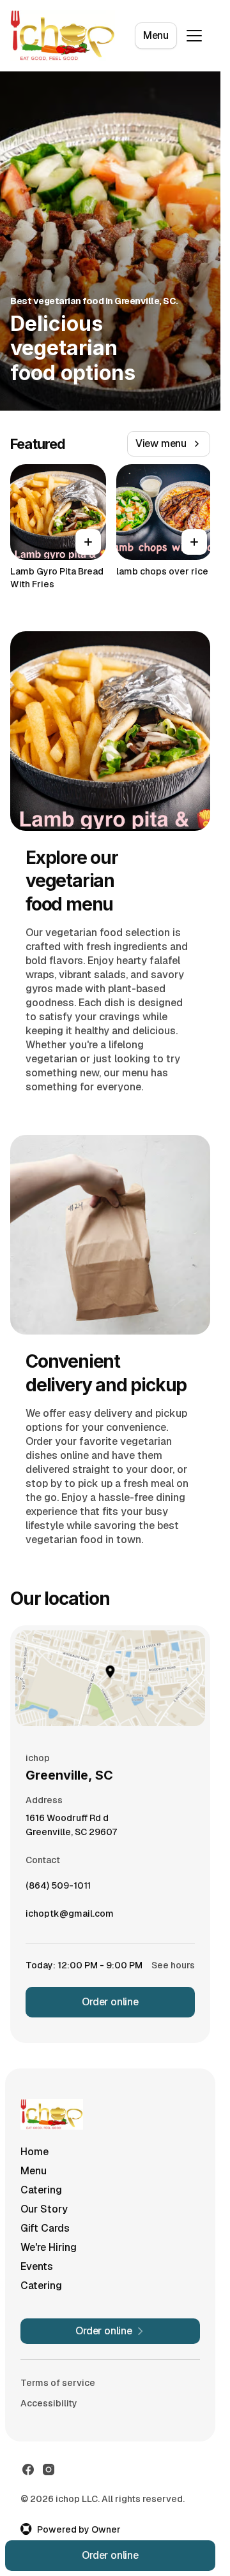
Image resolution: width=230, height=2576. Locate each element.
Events (37, 2266)
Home (34, 2152)
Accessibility (49, 2403)
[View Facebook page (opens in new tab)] (28, 2470)
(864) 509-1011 (58, 1889)
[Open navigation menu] (194, 36)
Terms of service (58, 2383)
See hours (173, 1965)
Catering (41, 2190)
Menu (156, 35)
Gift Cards (45, 2228)
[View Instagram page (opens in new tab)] (49, 2470)
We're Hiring (49, 2247)
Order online (110, 2002)
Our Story (44, 2209)
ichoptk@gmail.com (70, 1917)
